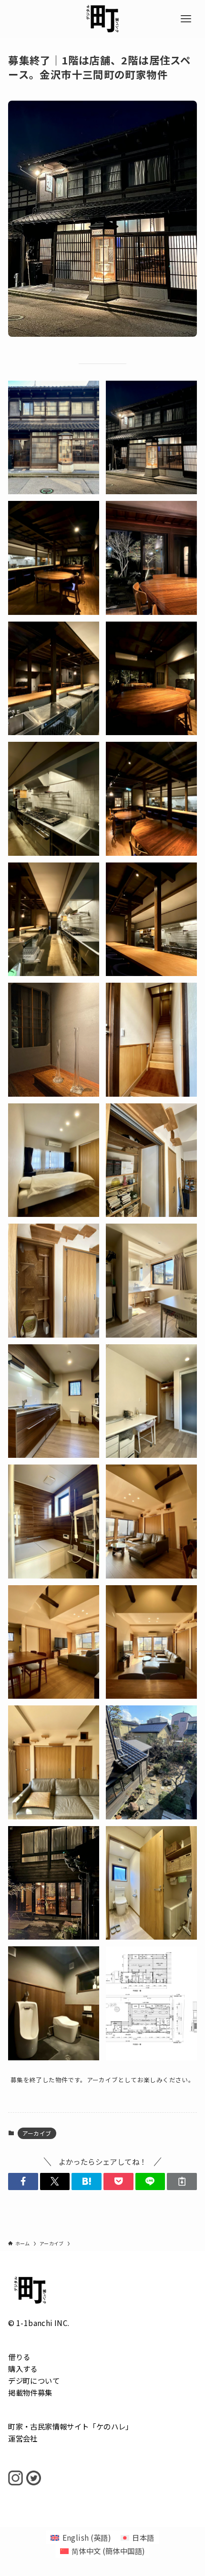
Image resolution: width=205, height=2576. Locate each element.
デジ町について (34, 2380)
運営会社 (23, 2438)
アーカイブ (37, 2133)
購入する (23, 2368)
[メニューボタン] (186, 19)
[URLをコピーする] (182, 2181)
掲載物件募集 (30, 2392)
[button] (23, 2181)
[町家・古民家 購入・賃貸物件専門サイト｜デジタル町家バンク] (102, 19)
